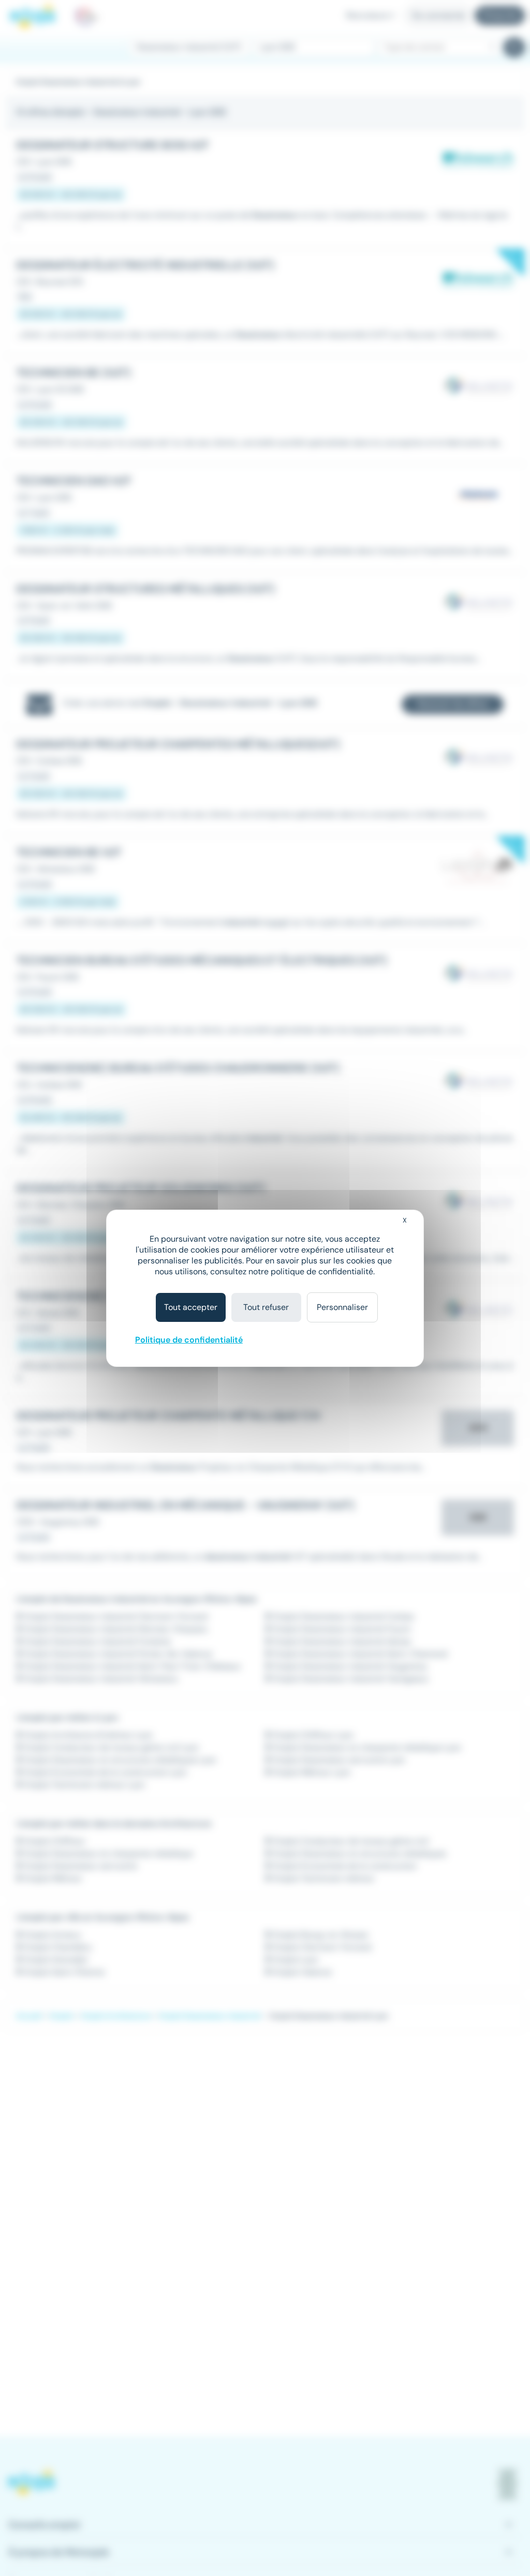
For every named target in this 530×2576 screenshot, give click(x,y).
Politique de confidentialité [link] (189, 1340)
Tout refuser (266, 1307)
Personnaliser (342, 1307)
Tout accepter (191, 1307)
